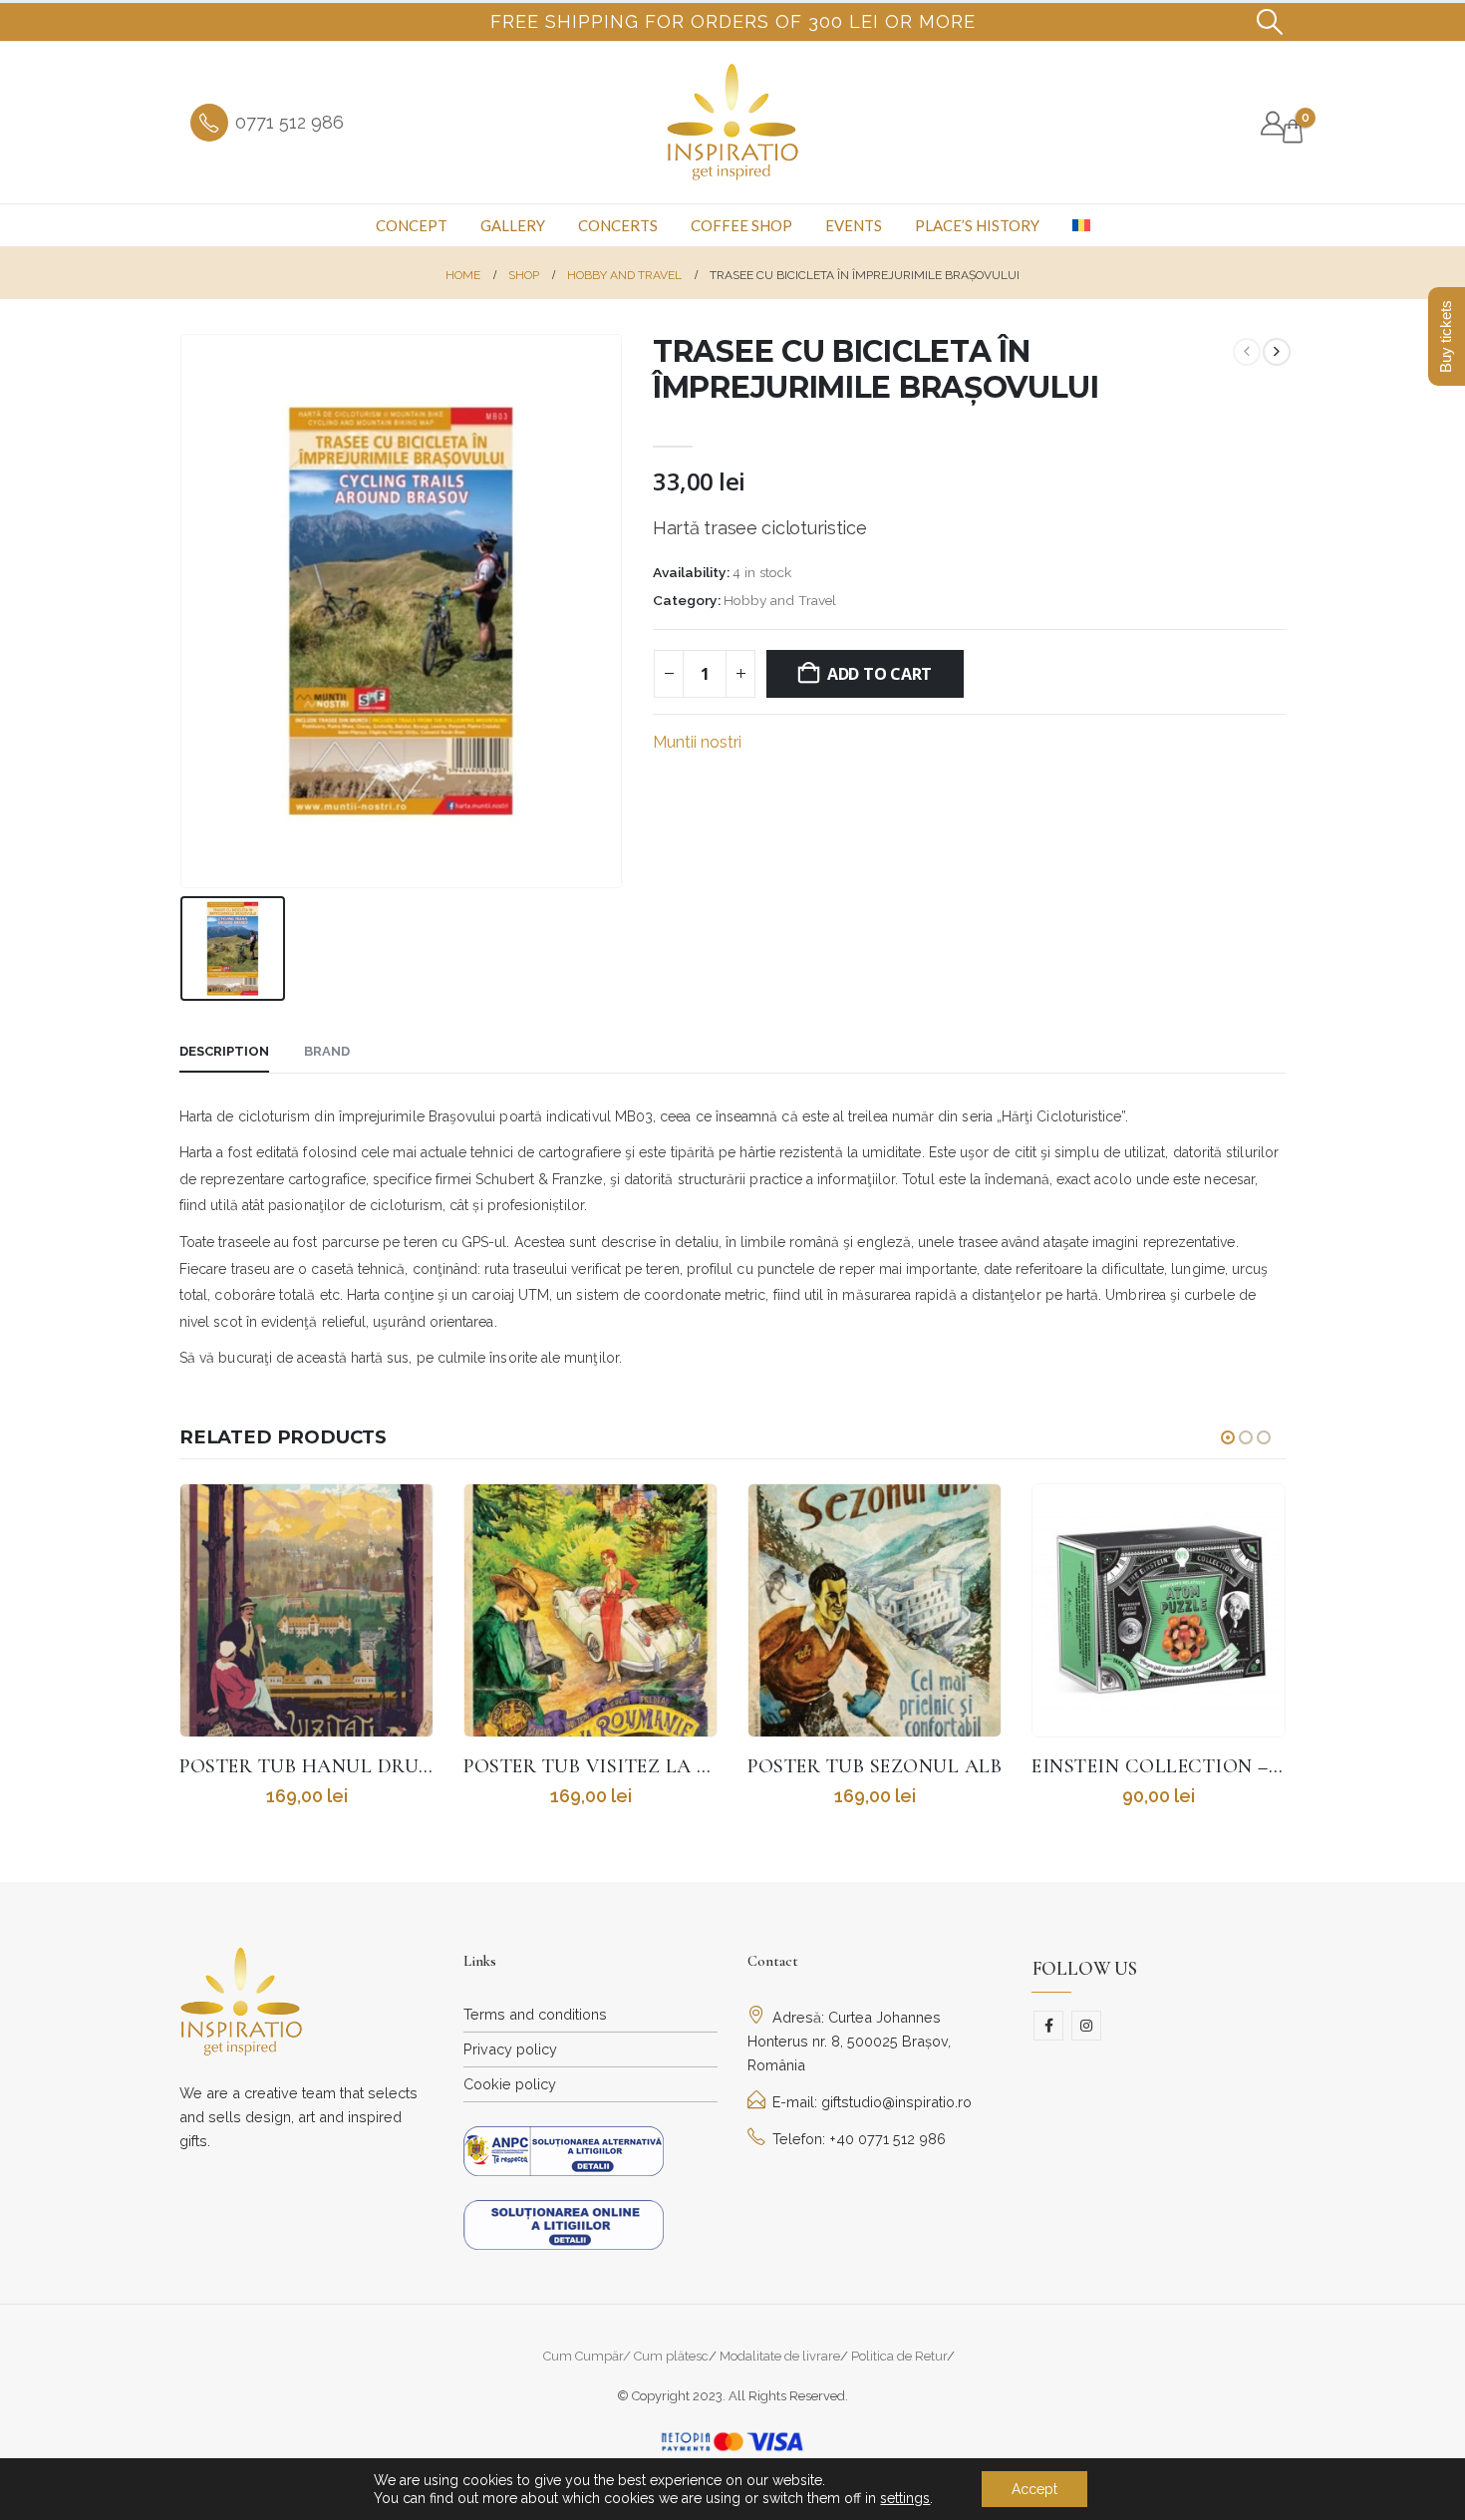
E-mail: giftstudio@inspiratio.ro (872, 2102)
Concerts (618, 225)
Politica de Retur (899, 2356)
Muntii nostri (697, 742)
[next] (1277, 352)
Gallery (513, 225)
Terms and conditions (535, 2014)
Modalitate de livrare (780, 2356)
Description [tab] (224, 1051)
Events (854, 225)
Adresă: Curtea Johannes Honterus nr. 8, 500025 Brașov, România (849, 2041)
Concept (412, 225)
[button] (1270, 22)
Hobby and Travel (780, 600)
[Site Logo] (733, 123)
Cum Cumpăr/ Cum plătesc (626, 2356)
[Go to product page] (306, 1610)
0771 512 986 (290, 122)
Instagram (1086, 2026)
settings (905, 2498)
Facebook (1048, 2026)
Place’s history (977, 225)
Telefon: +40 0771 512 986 (859, 2139)
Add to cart (879, 674)
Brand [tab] (327, 1051)
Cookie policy (510, 2084)
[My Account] (1272, 124)
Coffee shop (741, 225)
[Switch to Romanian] (1081, 225)
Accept (1034, 2489)
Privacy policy (510, 2049)
